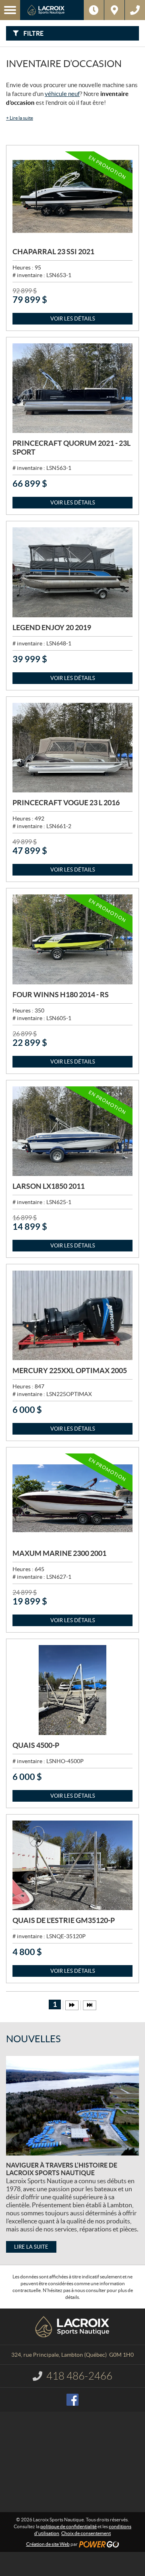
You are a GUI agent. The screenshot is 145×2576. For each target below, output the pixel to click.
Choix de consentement (86, 2533)
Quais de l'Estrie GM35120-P (64, 1920)
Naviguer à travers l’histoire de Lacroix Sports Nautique (62, 2169)
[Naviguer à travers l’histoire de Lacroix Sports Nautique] (72, 2106)
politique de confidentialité (68, 2526)
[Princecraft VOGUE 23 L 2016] (72, 748)
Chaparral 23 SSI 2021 (53, 252)
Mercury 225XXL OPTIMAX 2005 (70, 1371)
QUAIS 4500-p (36, 1745)
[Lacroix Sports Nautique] (52, 10)
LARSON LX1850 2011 (49, 1186)
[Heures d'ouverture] (94, 10)
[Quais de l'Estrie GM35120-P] (72, 1866)
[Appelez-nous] (135, 10)
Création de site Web (48, 2544)
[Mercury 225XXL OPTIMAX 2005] (72, 1315)
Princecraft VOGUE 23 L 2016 (66, 803)
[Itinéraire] (114, 10)
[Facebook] (72, 2400)
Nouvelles (33, 2039)
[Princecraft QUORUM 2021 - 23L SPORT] (72, 388)
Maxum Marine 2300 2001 (59, 1553)
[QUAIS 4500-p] (72, 1690)
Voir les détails (73, 319)
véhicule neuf (62, 94)
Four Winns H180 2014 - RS (61, 995)
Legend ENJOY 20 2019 (52, 628)
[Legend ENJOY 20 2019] (72, 572)
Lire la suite (20, 118)
